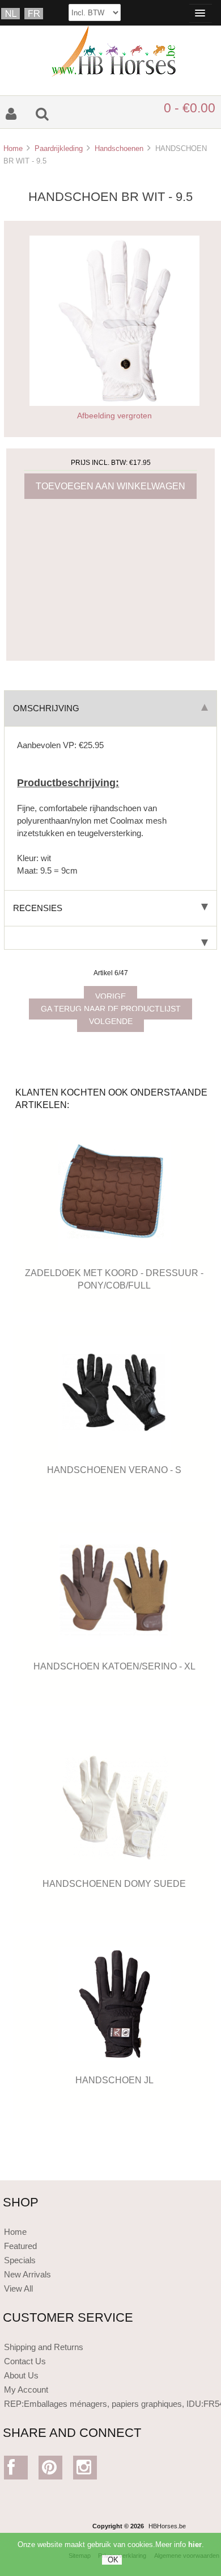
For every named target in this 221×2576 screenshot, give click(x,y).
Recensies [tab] (38, 908)
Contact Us (25, 2361)
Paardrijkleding (59, 148)
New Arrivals (27, 2274)
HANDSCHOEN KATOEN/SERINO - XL (114, 1666)
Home (13, 148)
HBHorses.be (167, 2526)
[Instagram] (85, 2470)
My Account (26, 2390)
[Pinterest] (51, 2470)
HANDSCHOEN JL (114, 2080)
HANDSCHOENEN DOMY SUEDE (114, 1883)
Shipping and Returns (44, 2347)
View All (18, 2288)
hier (195, 2544)
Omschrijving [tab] (46, 708)
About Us (21, 2375)
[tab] (110, 938)
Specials (20, 2260)
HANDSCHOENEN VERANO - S (114, 1470)
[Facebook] (16, 2470)
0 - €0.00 (190, 108)
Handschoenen (119, 148)
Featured (20, 2246)
